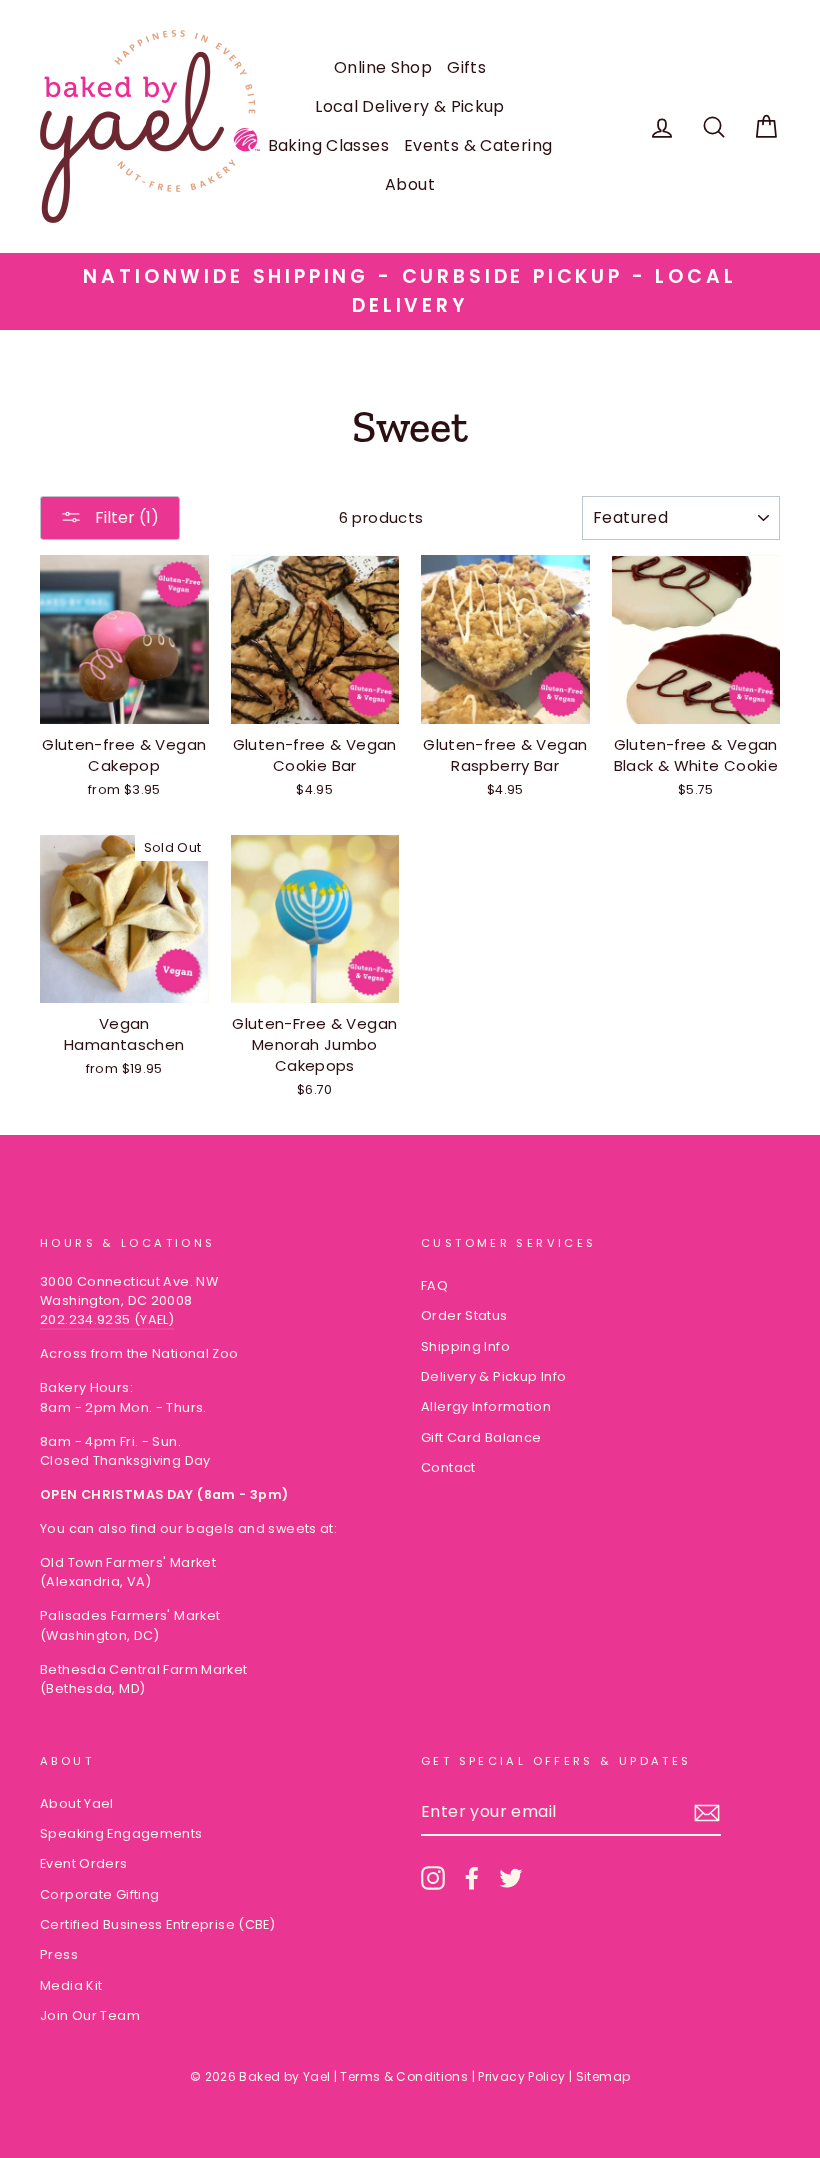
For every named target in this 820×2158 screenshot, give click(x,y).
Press (59, 1954)
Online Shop (383, 67)
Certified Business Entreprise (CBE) (157, 1924)
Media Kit (71, 1985)
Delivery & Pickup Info (493, 1376)
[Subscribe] (707, 1813)
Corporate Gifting (99, 1894)
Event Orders (84, 1863)
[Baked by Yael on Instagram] (433, 1878)
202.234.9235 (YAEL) (107, 1319)
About (410, 184)
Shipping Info (465, 1346)
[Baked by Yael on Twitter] (511, 1878)
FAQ (434, 1285)
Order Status (464, 1315)
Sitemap (603, 2076)
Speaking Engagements (121, 1833)
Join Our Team (90, 2015)
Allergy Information (486, 1406)
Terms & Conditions (404, 2076)
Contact (448, 1467)
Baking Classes (328, 145)
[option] (410, 291)
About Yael (77, 1803)
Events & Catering (478, 145)
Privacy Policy (521, 2076)
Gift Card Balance (481, 1437)
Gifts (466, 67)
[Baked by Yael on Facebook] (472, 1878)
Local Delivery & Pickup (410, 106)
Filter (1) (125, 517)
